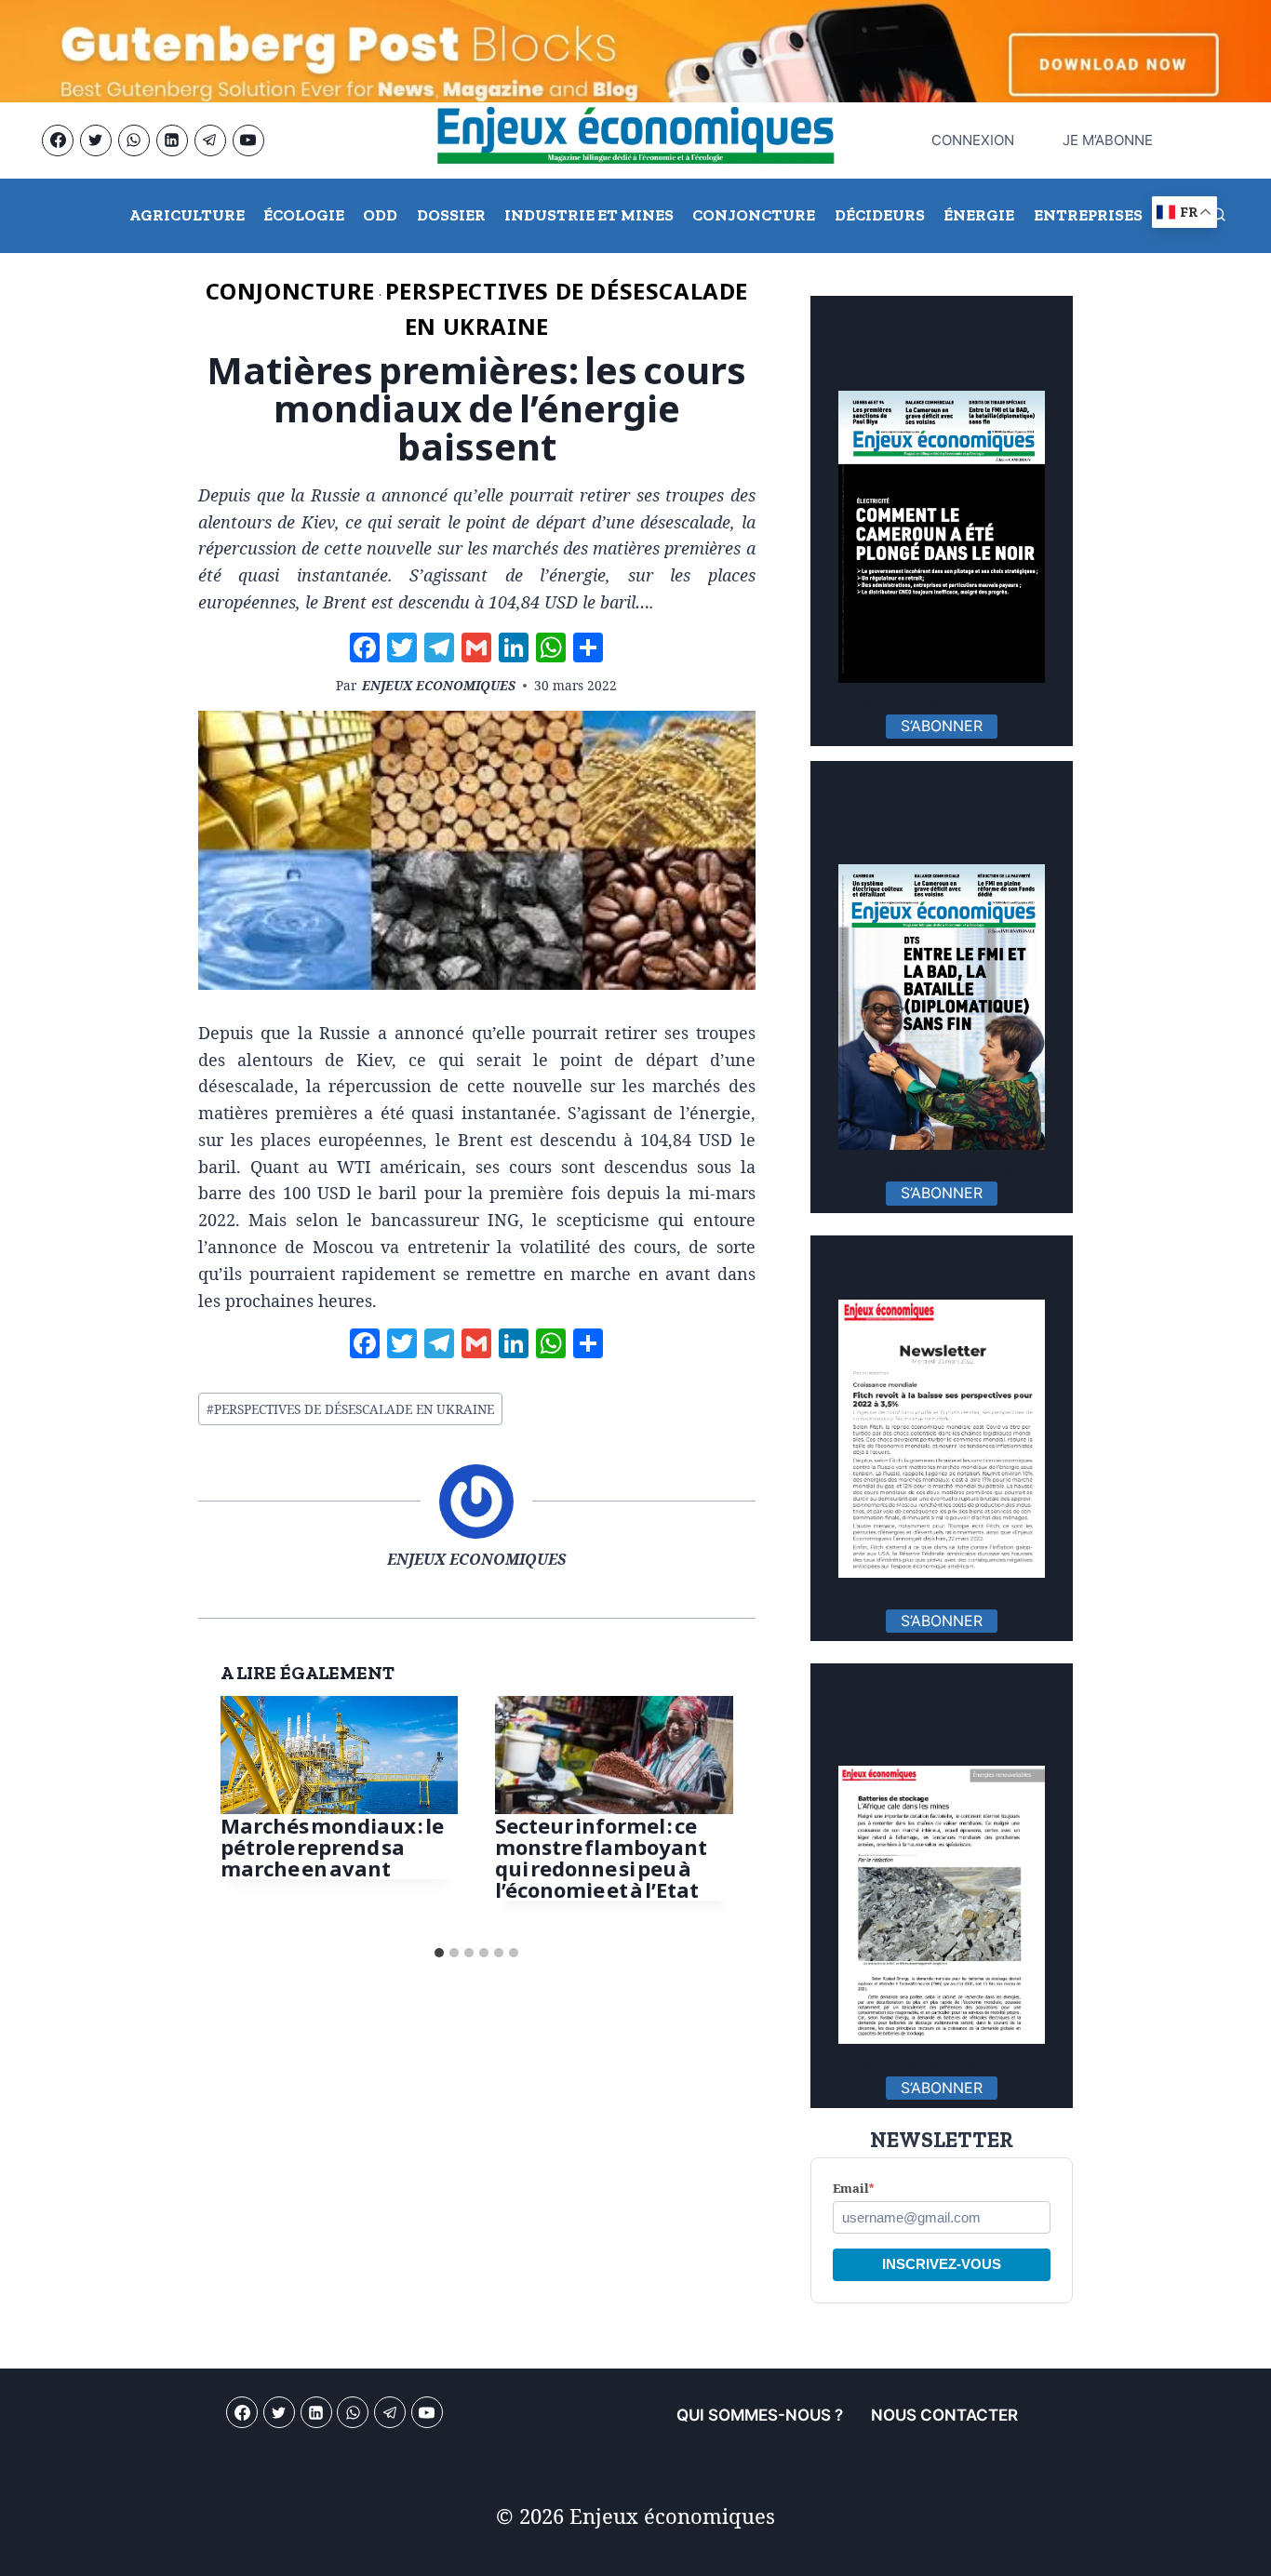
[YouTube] (248, 140)
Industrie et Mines (589, 215)
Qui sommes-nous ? (760, 2415)
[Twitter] (96, 140)
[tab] (439, 1953)
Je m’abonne (1108, 140)
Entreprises (1088, 215)
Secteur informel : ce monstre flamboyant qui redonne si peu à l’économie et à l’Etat (601, 1857)
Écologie (304, 215)
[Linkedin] (172, 140)
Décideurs (880, 215)
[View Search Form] (1218, 216)
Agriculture (187, 215)
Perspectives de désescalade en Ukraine (350, 1409)
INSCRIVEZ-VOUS (942, 2264)
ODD (380, 215)
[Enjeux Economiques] (635, 140)
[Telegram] (210, 140)
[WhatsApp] (134, 140)
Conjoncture (754, 215)
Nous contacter (944, 2415)
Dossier (451, 215)
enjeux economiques (439, 685)
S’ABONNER (942, 726)
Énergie (979, 215)
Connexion (968, 140)
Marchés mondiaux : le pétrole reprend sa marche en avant (332, 1846)
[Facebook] (58, 140)
